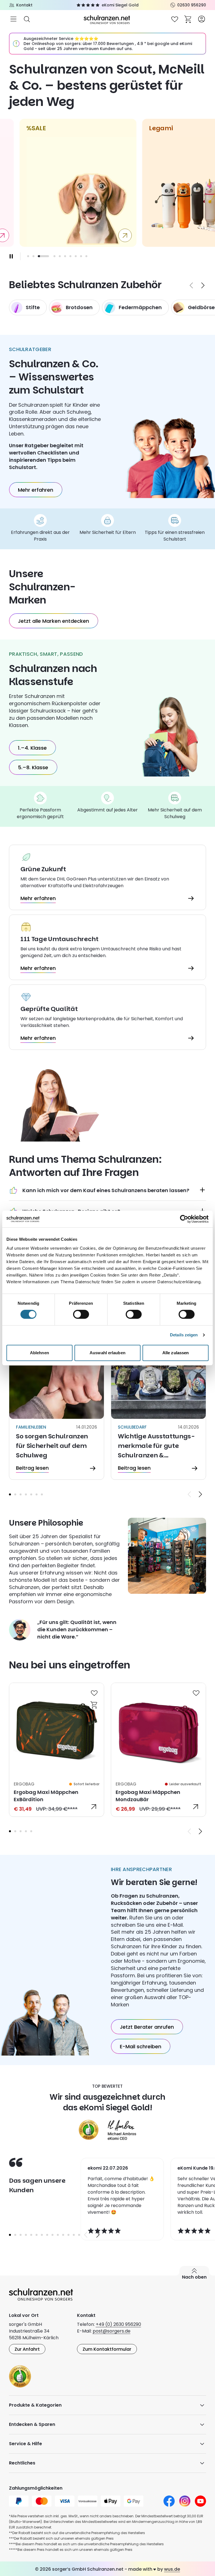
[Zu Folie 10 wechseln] (86, 256)
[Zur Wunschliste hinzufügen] (94, 1693)
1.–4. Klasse (32, 748)
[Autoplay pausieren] (11, 256)
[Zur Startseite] (107, 19)
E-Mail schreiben (141, 2046)
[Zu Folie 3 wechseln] (21, 1494)
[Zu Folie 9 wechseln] (81, 256)
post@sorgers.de (112, 2331)
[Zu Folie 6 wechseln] (65, 256)
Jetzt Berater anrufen (147, 2027)
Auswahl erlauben (107, 1353)
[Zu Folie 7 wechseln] (70, 256)
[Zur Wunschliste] (175, 19)
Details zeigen (184, 1335)
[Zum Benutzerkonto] (202, 19)
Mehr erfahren (36, 490)
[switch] (81, 1314)
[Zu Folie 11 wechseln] (63, 2235)
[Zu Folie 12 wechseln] (68, 2235)
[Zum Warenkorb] (188, 19)
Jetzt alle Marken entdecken (53, 621)
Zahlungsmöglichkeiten (36, 2488)
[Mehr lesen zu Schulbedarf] (158, 1420)
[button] (10, 1494)
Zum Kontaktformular (107, 2349)
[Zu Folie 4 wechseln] (54, 256)
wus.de (172, 2569)
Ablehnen (39, 1353)
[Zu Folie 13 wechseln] (74, 2235)
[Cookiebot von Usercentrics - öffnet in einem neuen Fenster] (184, 1219)
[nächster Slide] (203, 285)
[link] (57, 1750)
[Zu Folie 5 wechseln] (60, 256)
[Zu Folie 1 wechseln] (28, 256)
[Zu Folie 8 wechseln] (76, 256)
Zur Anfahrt (27, 2349)
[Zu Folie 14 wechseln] (79, 2235)
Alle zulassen (176, 1353)
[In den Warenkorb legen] (94, 1704)
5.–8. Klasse (33, 767)
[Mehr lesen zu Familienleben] (57, 1420)
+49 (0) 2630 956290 (118, 2324)
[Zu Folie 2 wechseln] (33, 256)
